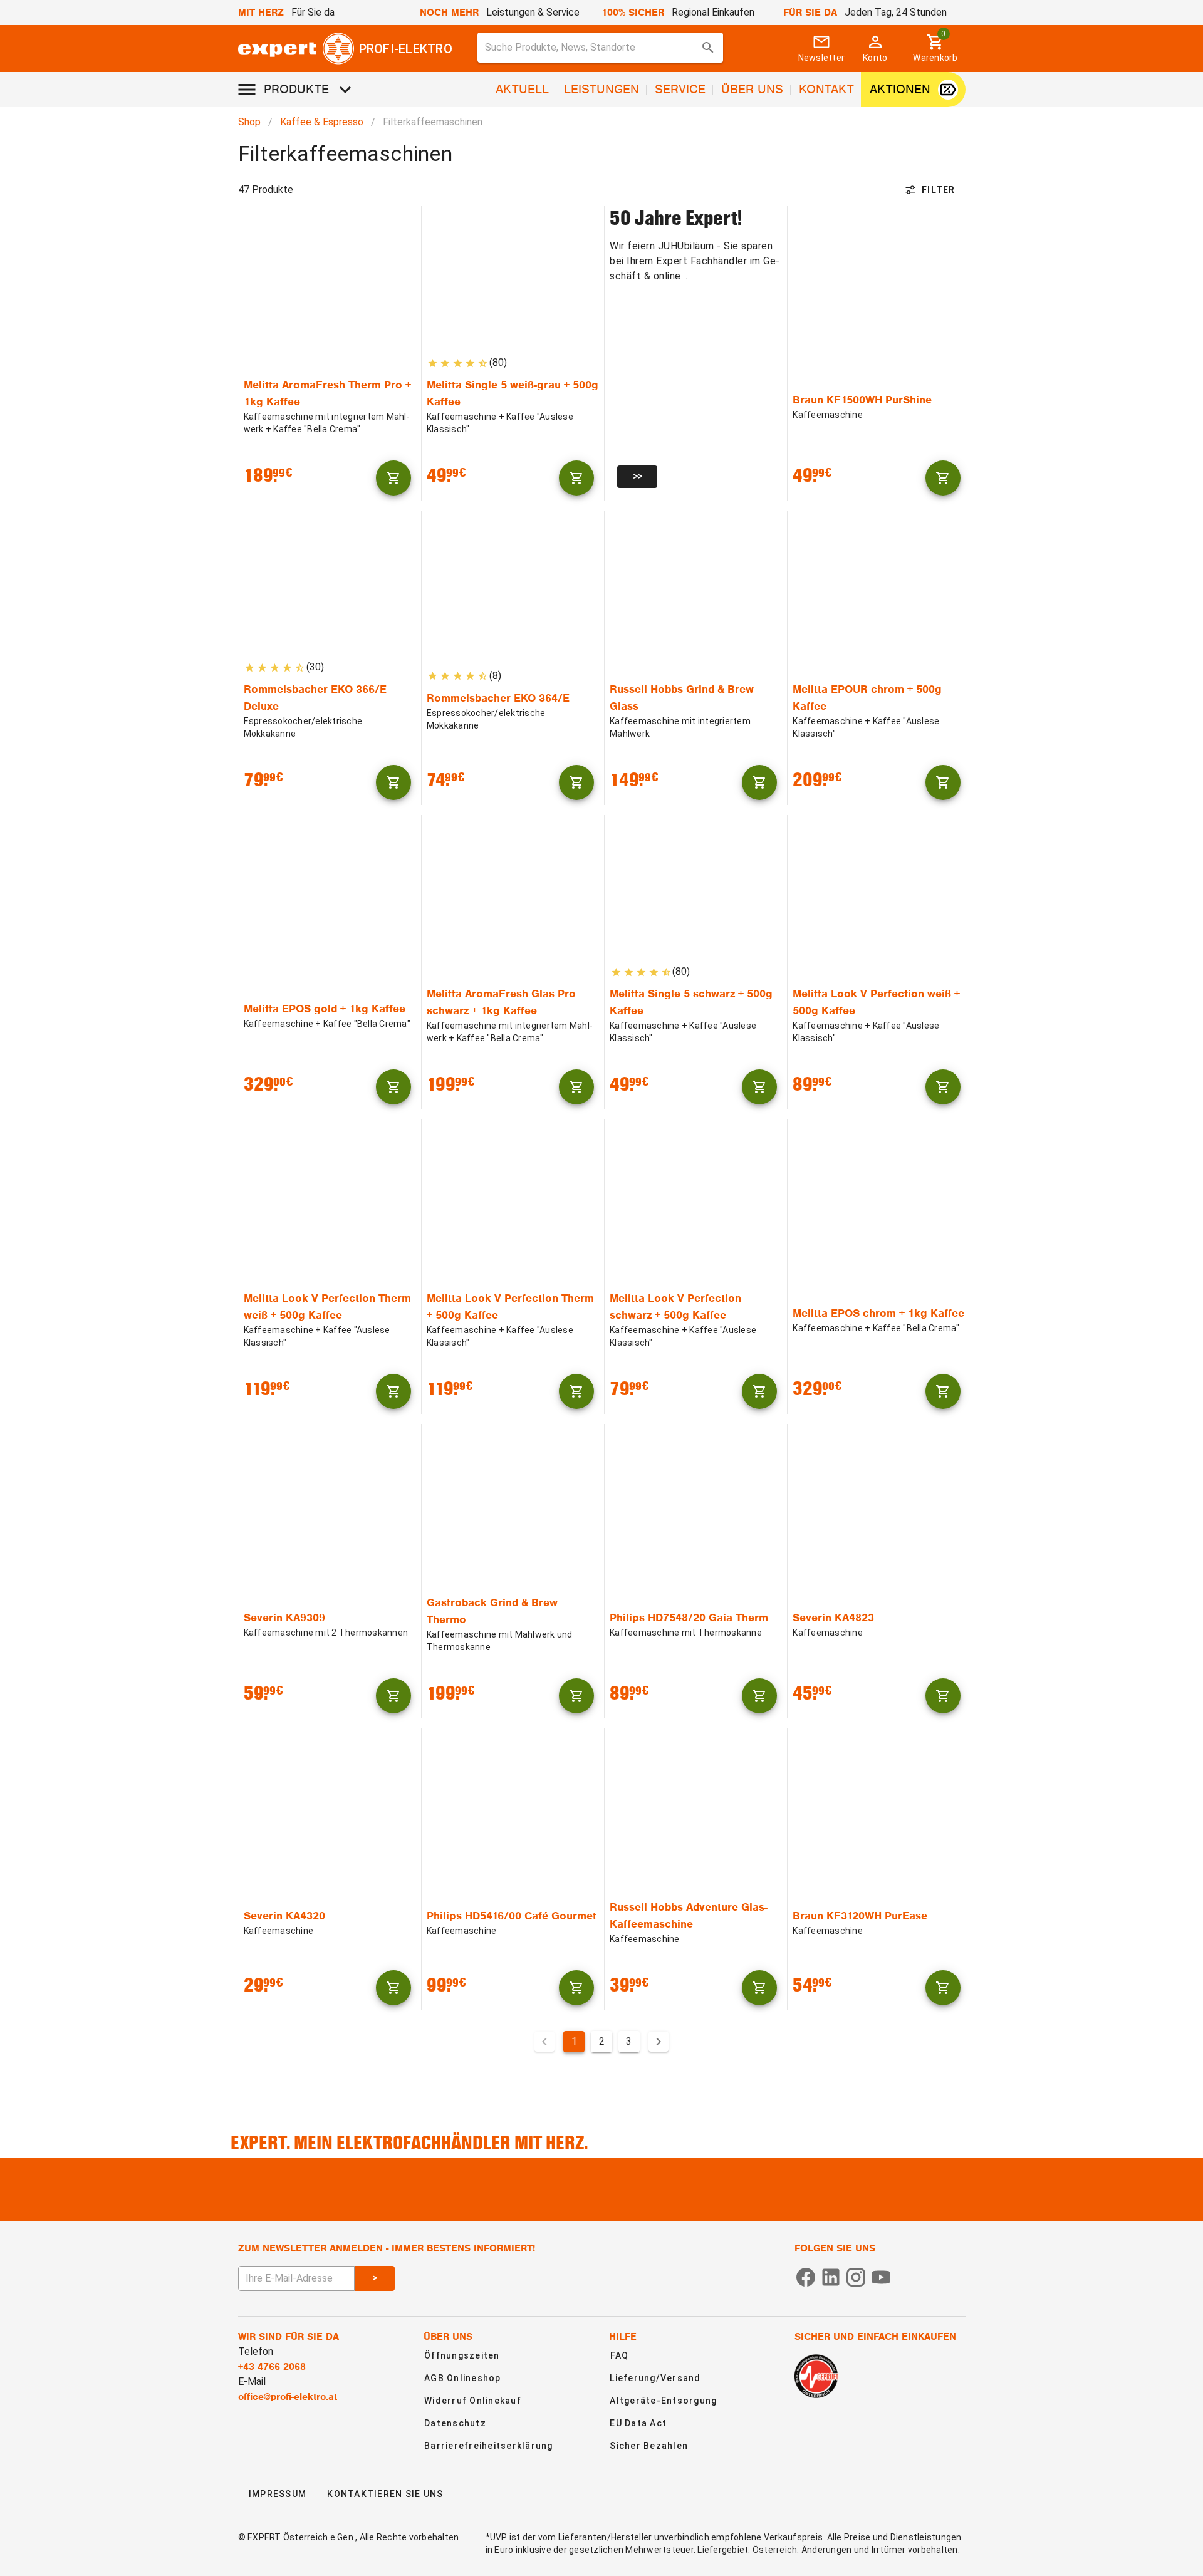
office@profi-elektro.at (288, 2397)
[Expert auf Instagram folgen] (856, 2276)
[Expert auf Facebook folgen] (806, 2276)
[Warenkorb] (393, 478)
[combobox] (600, 48)
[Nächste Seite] (659, 2042)
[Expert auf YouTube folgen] (881, 2276)
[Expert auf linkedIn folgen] (831, 2276)
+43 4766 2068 (272, 2367)
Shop (249, 122)
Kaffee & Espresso (322, 122)
